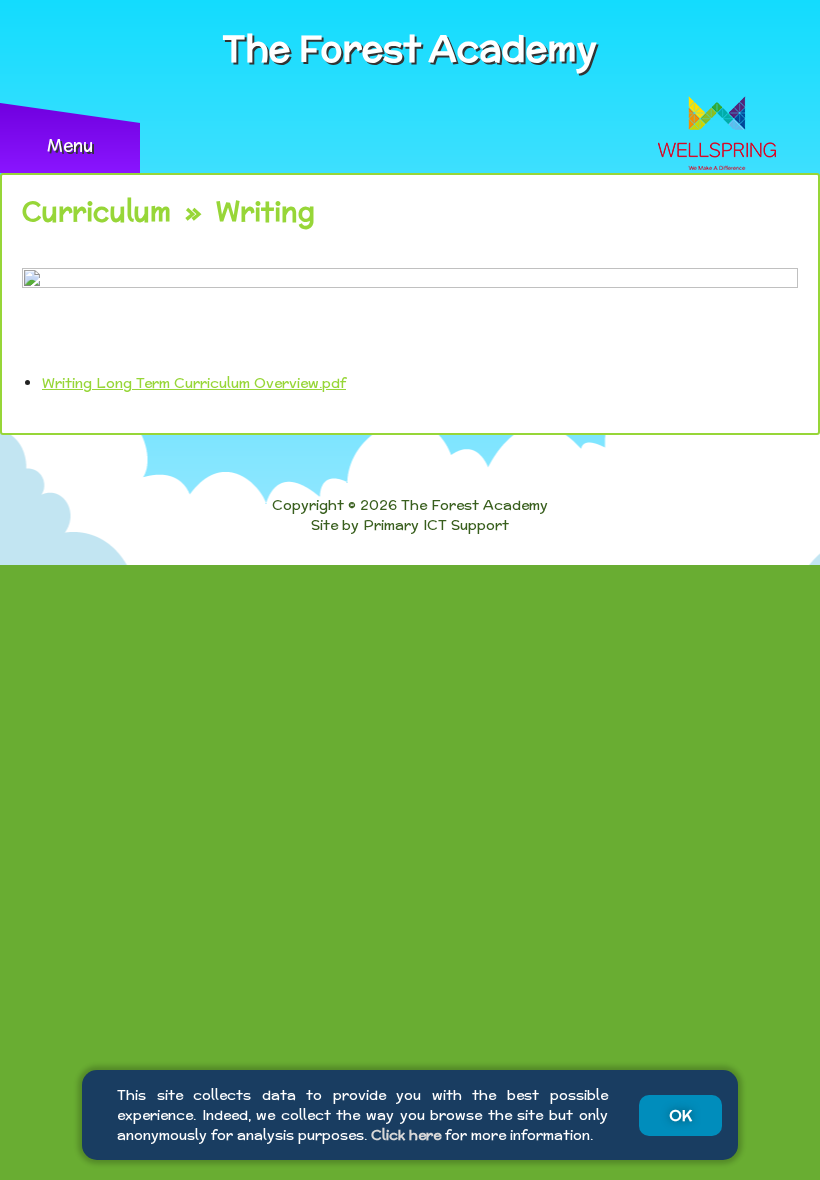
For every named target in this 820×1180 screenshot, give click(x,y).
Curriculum (96, 211)
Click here (406, 1135)
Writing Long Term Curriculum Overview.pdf (194, 383)
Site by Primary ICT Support (410, 525)
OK (680, 1115)
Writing (265, 211)
